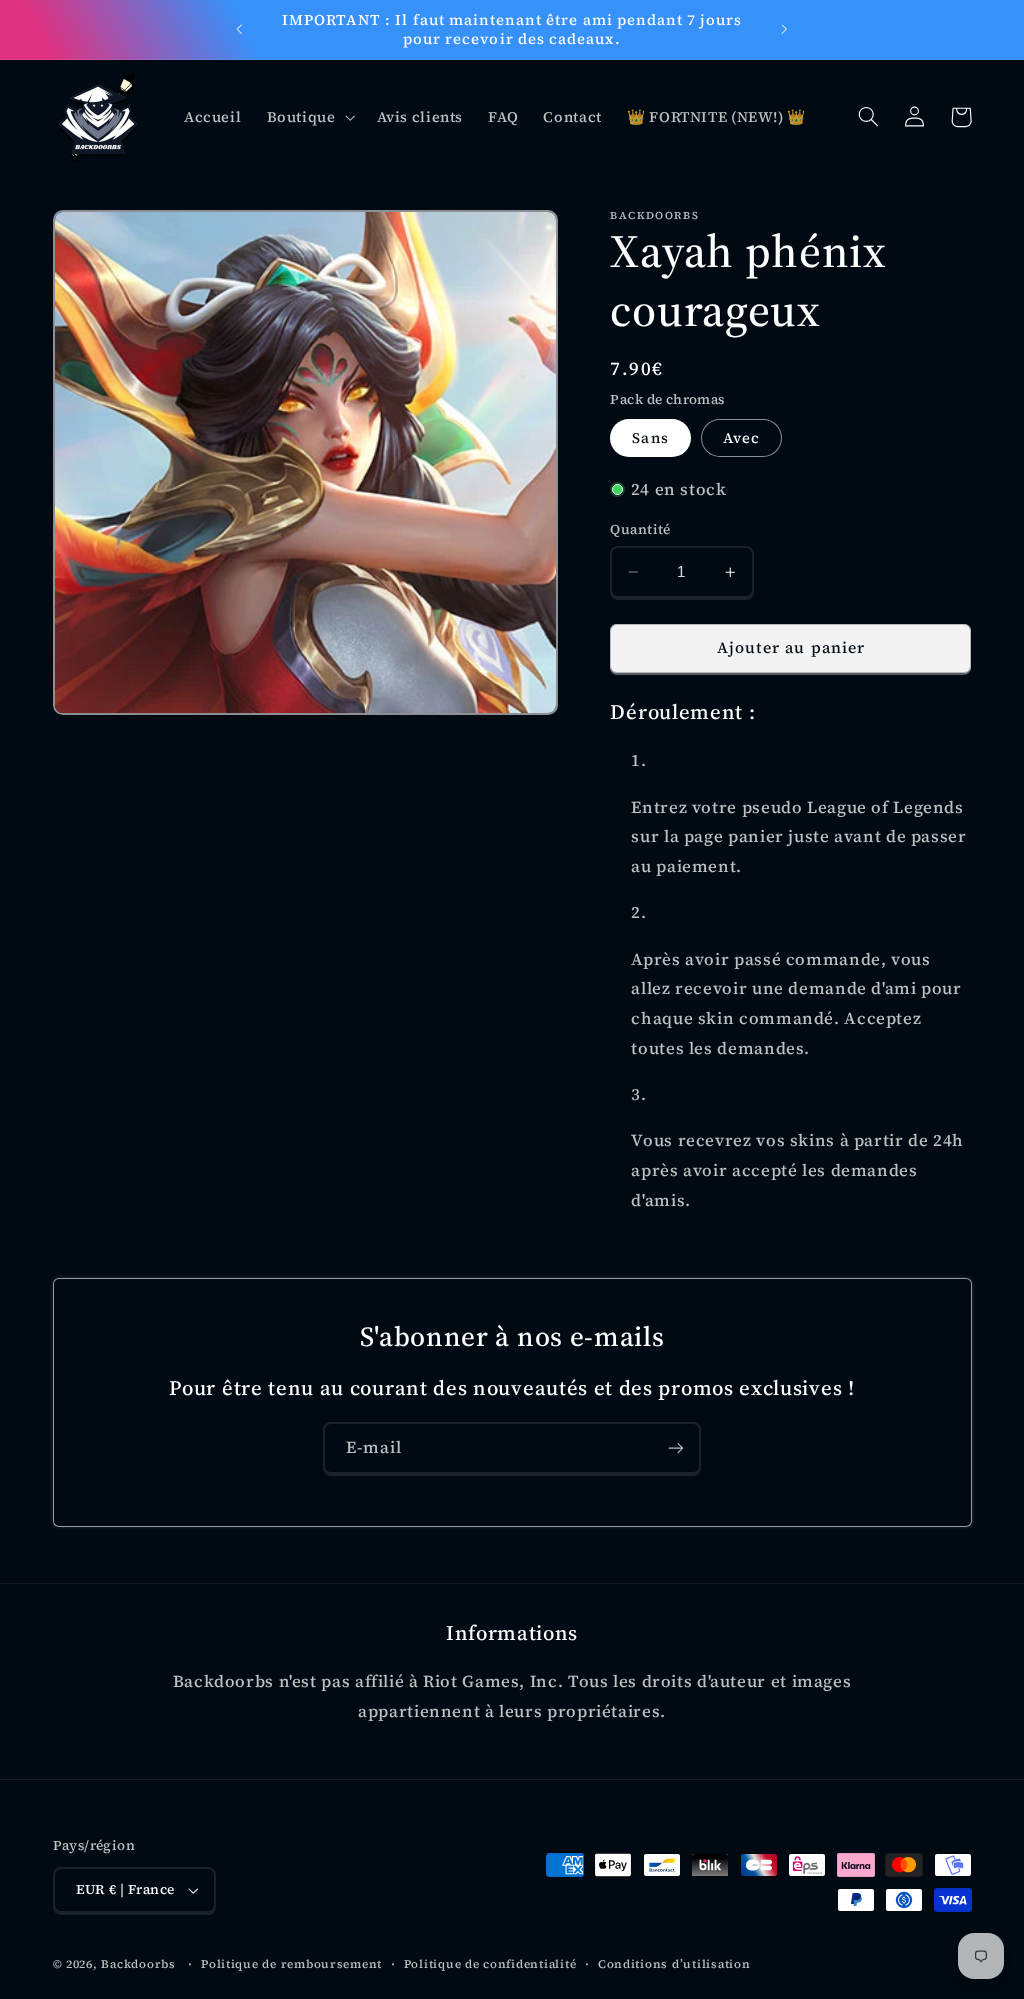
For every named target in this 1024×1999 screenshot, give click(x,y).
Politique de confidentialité (490, 1964)
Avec (741, 438)
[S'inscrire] (676, 1447)
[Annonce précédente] (239, 30)
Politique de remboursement (291, 1964)
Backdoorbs (138, 1964)
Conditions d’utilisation (674, 1964)
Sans (650, 438)
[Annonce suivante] (785, 30)
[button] (309, 117)
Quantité (640, 529)
